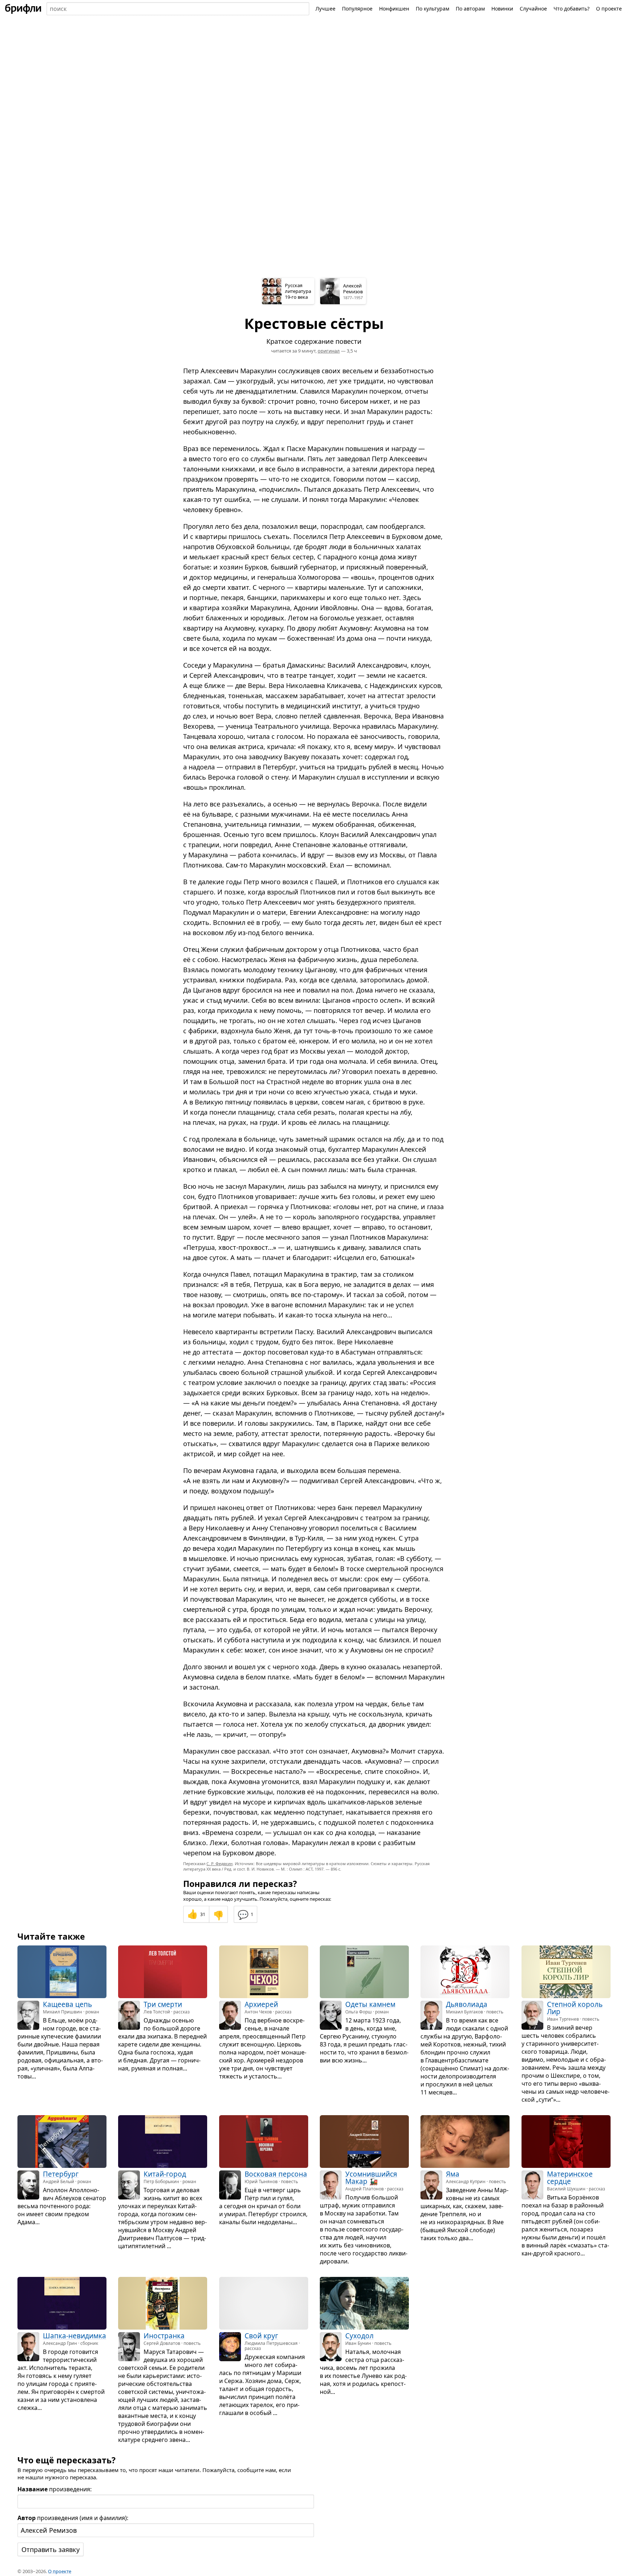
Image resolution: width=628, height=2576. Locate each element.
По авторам (470, 9)
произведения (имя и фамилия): (73, 2518)
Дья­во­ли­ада (467, 2004)
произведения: (55, 2489)
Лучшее (325, 9)
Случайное (533, 9)
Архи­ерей (261, 2004)
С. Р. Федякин (220, 1863)
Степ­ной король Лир (575, 2008)
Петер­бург (61, 2174)
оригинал (329, 351)
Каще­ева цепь (67, 2004)
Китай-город (165, 2174)
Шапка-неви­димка (75, 2336)
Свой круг (261, 2336)
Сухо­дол (359, 2336)
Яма (453, 2174)
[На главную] (23, 9)
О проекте (609, 9)
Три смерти (163, 2004)
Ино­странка (164, 2336)
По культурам (432, 9)
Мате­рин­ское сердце (570, 2178)
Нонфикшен (394, 9)
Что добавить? (571, 9)
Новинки (502, 9)
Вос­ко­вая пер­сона (276, 2174)
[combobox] (178, 9)
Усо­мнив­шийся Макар (371, 2178)
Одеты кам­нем (370, 2004)
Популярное (357, 9)
